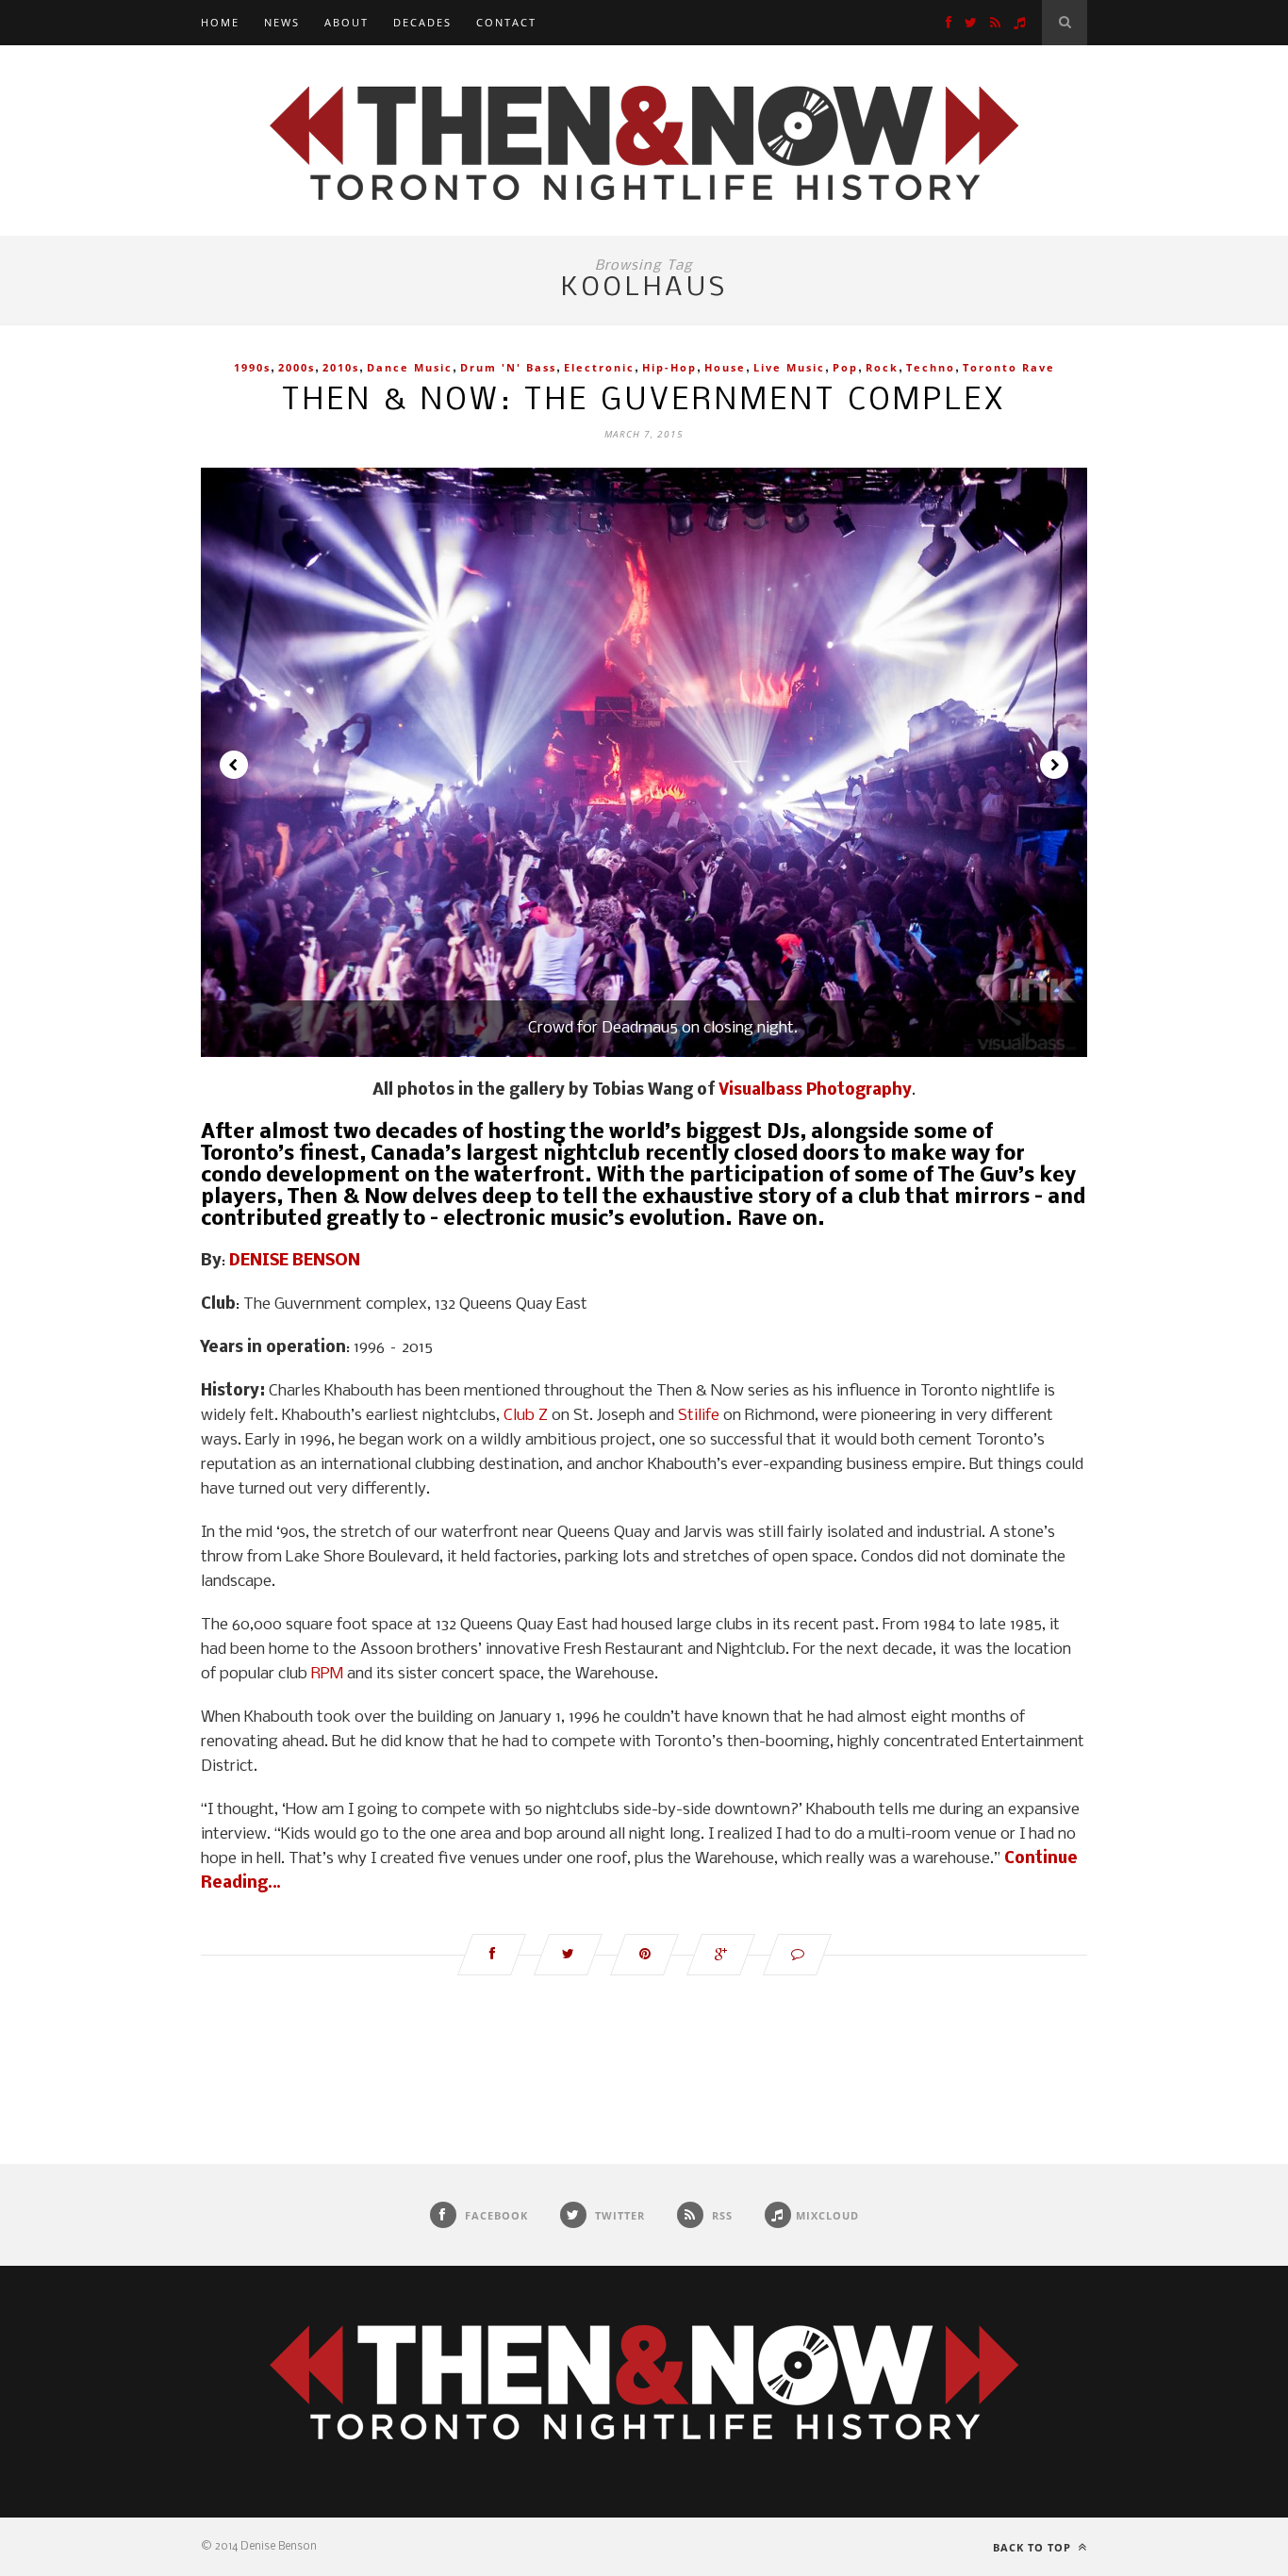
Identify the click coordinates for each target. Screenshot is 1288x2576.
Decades (422, 22)
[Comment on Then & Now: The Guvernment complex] (797, 1955)
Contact (506, 22)
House (725, 367)
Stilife (699, 1416)
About (347, 22)
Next (1054, 765)
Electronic (599, 367)
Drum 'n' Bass (508, 367)
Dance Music (410, 367)
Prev (234, 765)
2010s (341, 367)
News (282, 22)
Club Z (526, 1416)
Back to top (1034, 2547)
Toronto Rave (1009, 367)
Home (220, 22)
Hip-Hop (669, 367)
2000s (297, 367)
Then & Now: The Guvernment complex (644, 401)
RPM (327, 1674)
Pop (845, 367)
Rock (882, 367)
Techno (931, 367)
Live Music (789, 367)
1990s (252, 367)
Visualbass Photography (815, 1090)
